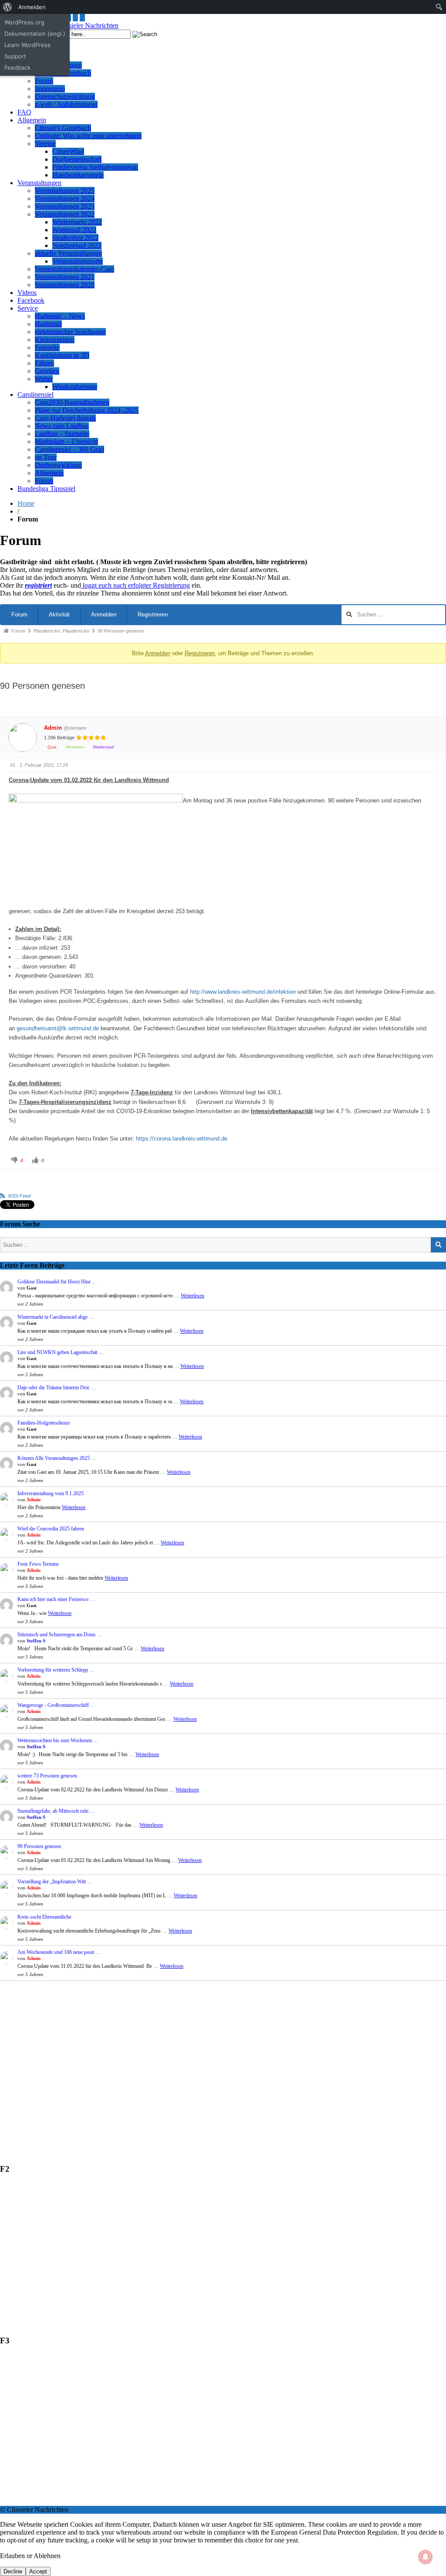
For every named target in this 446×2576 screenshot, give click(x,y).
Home (26, 503)
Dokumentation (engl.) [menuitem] (35, 34)
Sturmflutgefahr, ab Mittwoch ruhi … (56, 1811)
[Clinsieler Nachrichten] (84, 25)
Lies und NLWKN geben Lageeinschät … (61, 1352)
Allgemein (32, 120)
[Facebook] (82, 18)
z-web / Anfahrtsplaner (66, 104)
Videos (27, 293)
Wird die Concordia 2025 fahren (51, 1529)
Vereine (45, 144)
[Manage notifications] (426, 2557)
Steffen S (36, 1641)
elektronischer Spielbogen (70, 332)
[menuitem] (8, 7)
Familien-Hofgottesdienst (44, 1423)
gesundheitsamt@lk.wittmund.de (58, 1028)
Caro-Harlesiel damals (65, 418)
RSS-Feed (19, 1196)
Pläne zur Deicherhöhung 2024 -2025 (87, 410)
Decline (13, 2571)
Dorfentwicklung (58, 465)
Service (28, 308)
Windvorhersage (75, 387)
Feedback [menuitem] (17, 68)
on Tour (46, 457)
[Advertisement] (223, 2065)
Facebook (31, 300)
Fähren (44, 363)
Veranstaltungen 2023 (65, 206)
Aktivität (59, 614)
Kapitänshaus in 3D (62, 355)
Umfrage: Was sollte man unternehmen (88, 136)
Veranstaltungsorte (78, 261)
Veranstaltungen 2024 (65, 198)
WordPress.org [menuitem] (24, 22)
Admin (53, 728)
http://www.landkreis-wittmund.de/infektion (243, 992)
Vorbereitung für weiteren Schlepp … (56, 1670)
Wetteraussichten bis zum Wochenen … (58, 1740)
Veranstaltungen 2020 (65, 285)
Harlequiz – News (60, 316)
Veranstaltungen (39, 183)
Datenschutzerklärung (65, 96)
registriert (38, 585)
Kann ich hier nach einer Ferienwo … (56, 1599)
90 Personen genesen (39, 1846)
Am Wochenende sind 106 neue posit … (59, 1952)
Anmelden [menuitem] (32, 7)
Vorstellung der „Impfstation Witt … (55, 1882)
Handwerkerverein (78, 175)
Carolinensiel (35, 394)
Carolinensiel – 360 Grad (69, 449)
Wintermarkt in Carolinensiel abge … (56, 1317)
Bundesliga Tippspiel (46, 489)
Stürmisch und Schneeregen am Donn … (60, 1635)
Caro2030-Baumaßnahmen (72, 402)
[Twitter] (75, 18)
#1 (13, 765)
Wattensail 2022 (74, 230)
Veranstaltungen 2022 (65, 214)
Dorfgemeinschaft (77, 159)
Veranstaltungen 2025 (65, 191)
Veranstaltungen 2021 (65, 277)
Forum (44, 81)
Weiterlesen (193, 1296)
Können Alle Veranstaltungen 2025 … (57, 1458)
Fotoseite (47, 347)
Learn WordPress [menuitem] (27, 45)
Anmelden (104, 614)
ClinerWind (68, 151)
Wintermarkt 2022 (77, 222)
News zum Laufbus (62, 426)
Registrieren (153, 614)
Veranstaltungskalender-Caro (74, 269)
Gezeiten (47, 371)
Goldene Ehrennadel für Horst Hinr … (57, 1282)
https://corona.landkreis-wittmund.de (182, 1139)
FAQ (24, 112)
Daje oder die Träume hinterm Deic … (57, 1388)
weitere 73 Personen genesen (47, 1776)
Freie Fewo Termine (38, 1564)
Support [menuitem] (15, 56)
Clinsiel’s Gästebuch (63, 128)
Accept (38, 2571)
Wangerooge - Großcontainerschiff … (56, 1705)
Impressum (50, 89)
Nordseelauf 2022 (77, 245)
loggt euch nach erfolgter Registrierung (135, 585)
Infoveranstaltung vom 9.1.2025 (51, 1493)
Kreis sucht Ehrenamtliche (44, 1917)
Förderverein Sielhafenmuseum (95, 167)
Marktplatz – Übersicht (66, 442)
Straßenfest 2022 (75, 238)
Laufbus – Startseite (62, 434)
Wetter (44, 379)
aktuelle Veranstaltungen (68, 253)
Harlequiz (48, 324)
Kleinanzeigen (55, 340)
